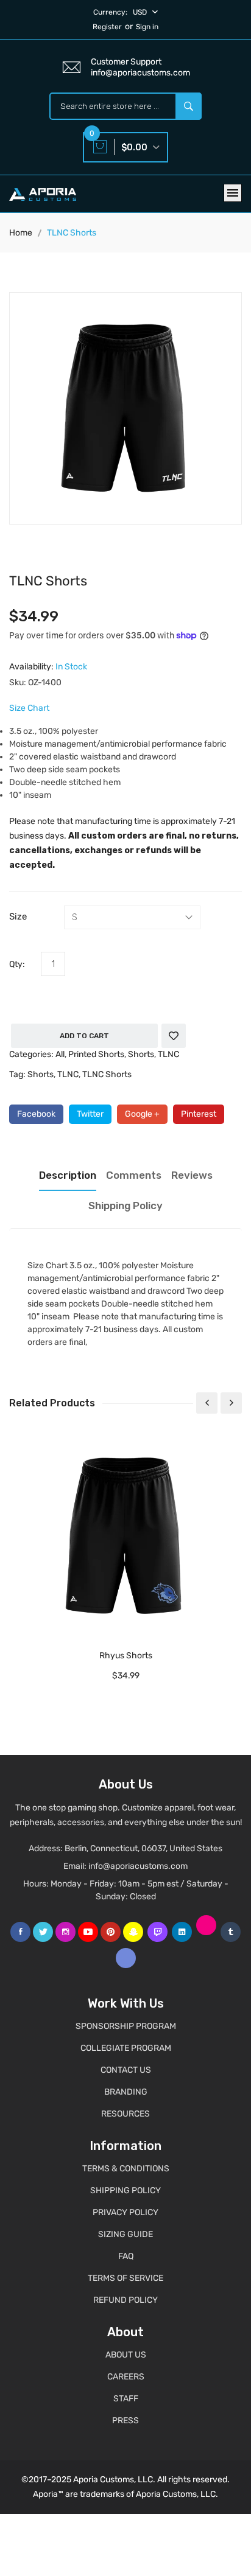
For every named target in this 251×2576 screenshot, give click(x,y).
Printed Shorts (96, 1054)
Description (68, 1175)
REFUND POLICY (125, 2300)
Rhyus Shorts (126, 1656)
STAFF (126, 2399)
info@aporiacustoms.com (138, 1866)
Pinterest (199, 1114)
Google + (142, 1114)
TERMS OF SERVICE (125, 2278)
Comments (134, 1175)
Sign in (147, 27)
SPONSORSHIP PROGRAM (126, 2026)
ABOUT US (126, 2355)
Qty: (17, 964)
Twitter (90, 1114)
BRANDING (126, 2092)
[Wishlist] (174, 1036)
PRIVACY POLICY (125, 2212)
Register (107, 27)
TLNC (168, 1054)
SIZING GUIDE (125, 2234)
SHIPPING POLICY (125, 2190)
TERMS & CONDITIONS (126, 2169)
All (60, 1054)
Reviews (192, 1175)
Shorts (141, 1054)
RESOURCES (125, 2114)
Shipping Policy (125, 1206)
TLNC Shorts (107, 1074)
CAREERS (126, 2377)
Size (18, 916)
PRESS (125, 2421)
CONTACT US (126, 2070)
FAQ (126, 2256)
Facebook (36, 1114)
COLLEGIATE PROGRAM (126, 2048)
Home (21, 233)
